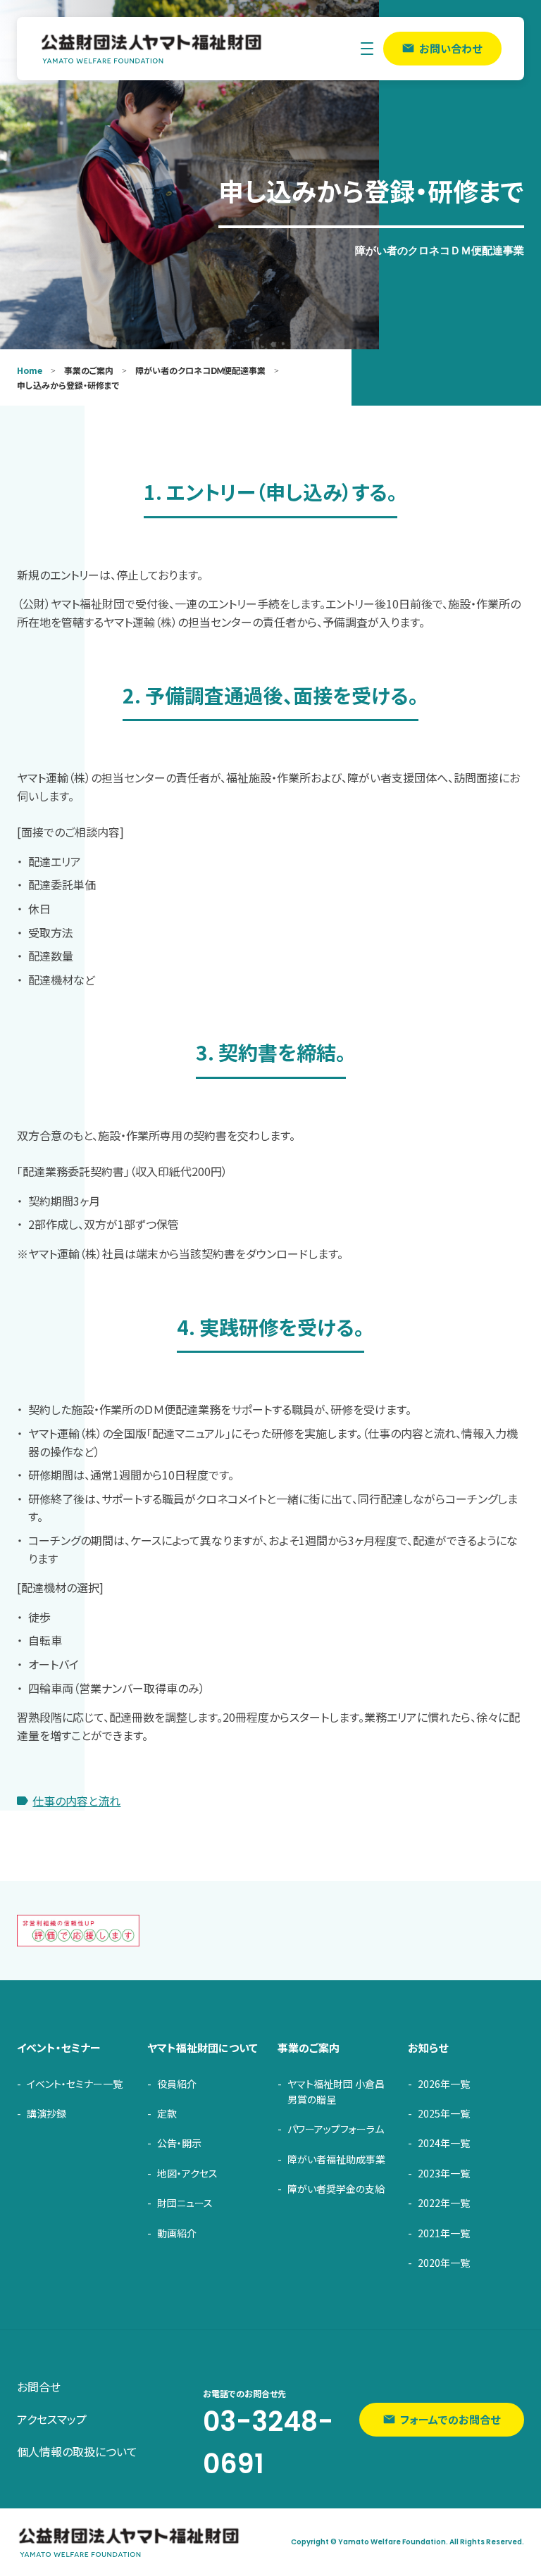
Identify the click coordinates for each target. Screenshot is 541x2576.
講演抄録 (46, 2113)
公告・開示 (179, 2143)
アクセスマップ (52, 2419)
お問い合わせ (450, 48)
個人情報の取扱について (77, 2451)
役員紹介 (177, 2084)
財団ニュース (185, 2203)
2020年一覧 (444, 2263)
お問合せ (39, 2387)
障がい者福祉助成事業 (336, 2159)
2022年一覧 (444, 2203)
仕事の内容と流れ (76, 1801)
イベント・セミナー (59, 2047)
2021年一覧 (444, 2233)
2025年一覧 (444, 2113)
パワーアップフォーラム (336, 2129)
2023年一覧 (444, 2173)
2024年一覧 (444, 2143)
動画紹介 (177, 2233)
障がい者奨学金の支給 (336, 2189)
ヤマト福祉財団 (152, 49)
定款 (167, 2113)
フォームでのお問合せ (450, 2419)
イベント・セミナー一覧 (75, 2084)
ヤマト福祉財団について (203, 2047)
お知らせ (428, 2047)
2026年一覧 (444, 2084)
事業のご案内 (309, 2047)
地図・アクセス (187, 2173)
